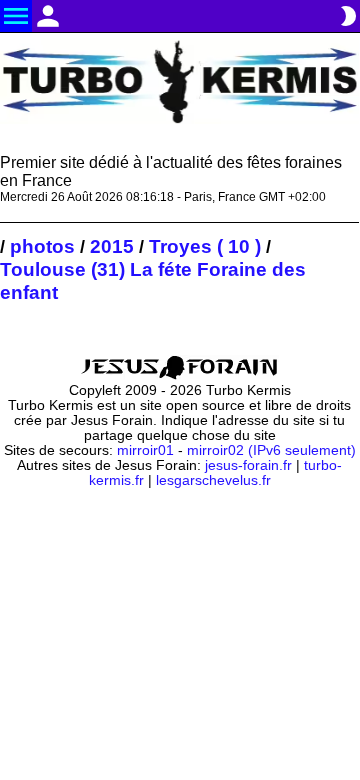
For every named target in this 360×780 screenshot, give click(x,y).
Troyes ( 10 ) (205, 246)
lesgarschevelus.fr (213, 480)
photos (42, 246)
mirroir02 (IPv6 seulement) (271, 450)
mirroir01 (145, 450)
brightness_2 (348, 16)
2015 (112, 246)
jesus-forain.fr (248, 465)
